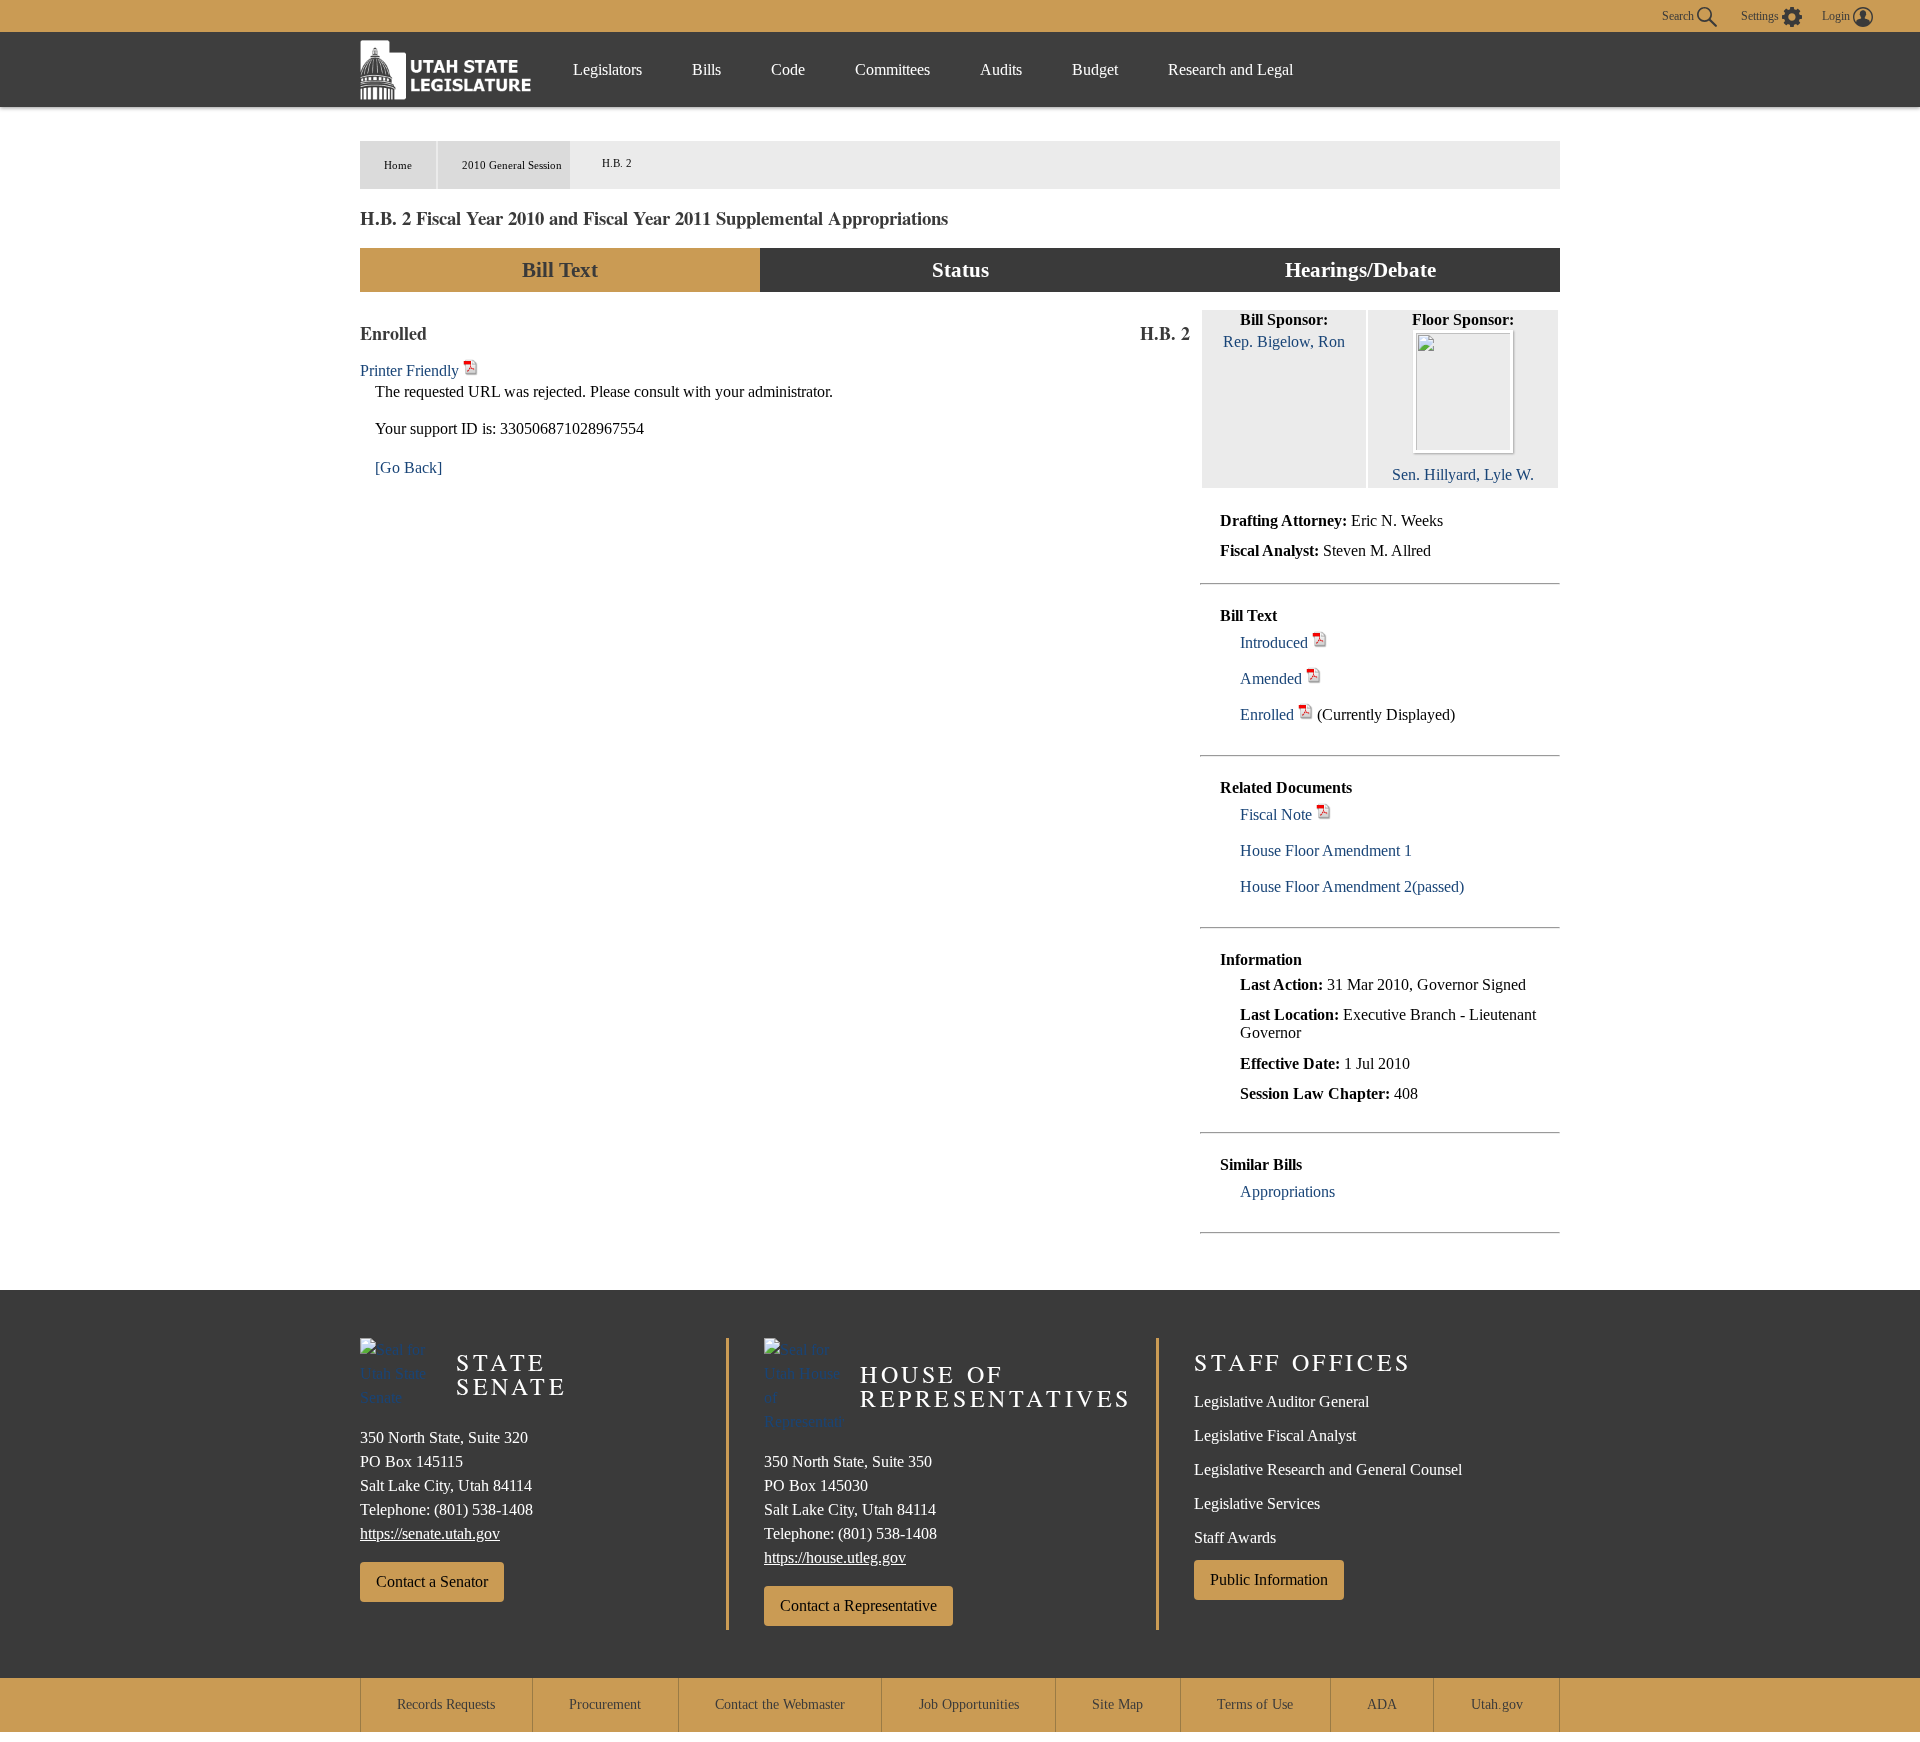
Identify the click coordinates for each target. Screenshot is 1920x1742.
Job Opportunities (969, 1704)
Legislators (607, 69)
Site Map (1117, 1704)
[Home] (446, 69)
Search (1679, 15)
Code (788, 69)
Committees (892, 69)
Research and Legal (1230, 69)
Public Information (1269, 1579)
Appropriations (1287, 1191)
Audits (1001, 69)
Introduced (1274, 642)
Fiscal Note (1276, 814)
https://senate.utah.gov (430, 1533)
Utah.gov (1497, 1704)
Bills (706, 69)
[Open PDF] (1319, 642)
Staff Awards (1235, 1537)
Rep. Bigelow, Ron (1284, 341)
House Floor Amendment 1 (1326, 850)
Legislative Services (1257, 1503)
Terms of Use (1255, 1704)
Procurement (605, 1704)
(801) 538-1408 (483, 1509)
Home (398, 165)
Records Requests (446, 1704)
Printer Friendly (411, 370)
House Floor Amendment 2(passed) (1352, 886)
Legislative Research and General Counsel (1328, 1469)
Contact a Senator (432, 1581)
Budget (1095, 69)
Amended (1271, 678)
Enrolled (1267, 714)
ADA (1382, 1704)
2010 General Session (512, 165)
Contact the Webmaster (780, 1704)
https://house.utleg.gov (835, 1557)
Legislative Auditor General (1281, 1401)
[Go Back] (408, 467)
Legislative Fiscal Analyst (1275, 1435)
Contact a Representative (858, 1605)
